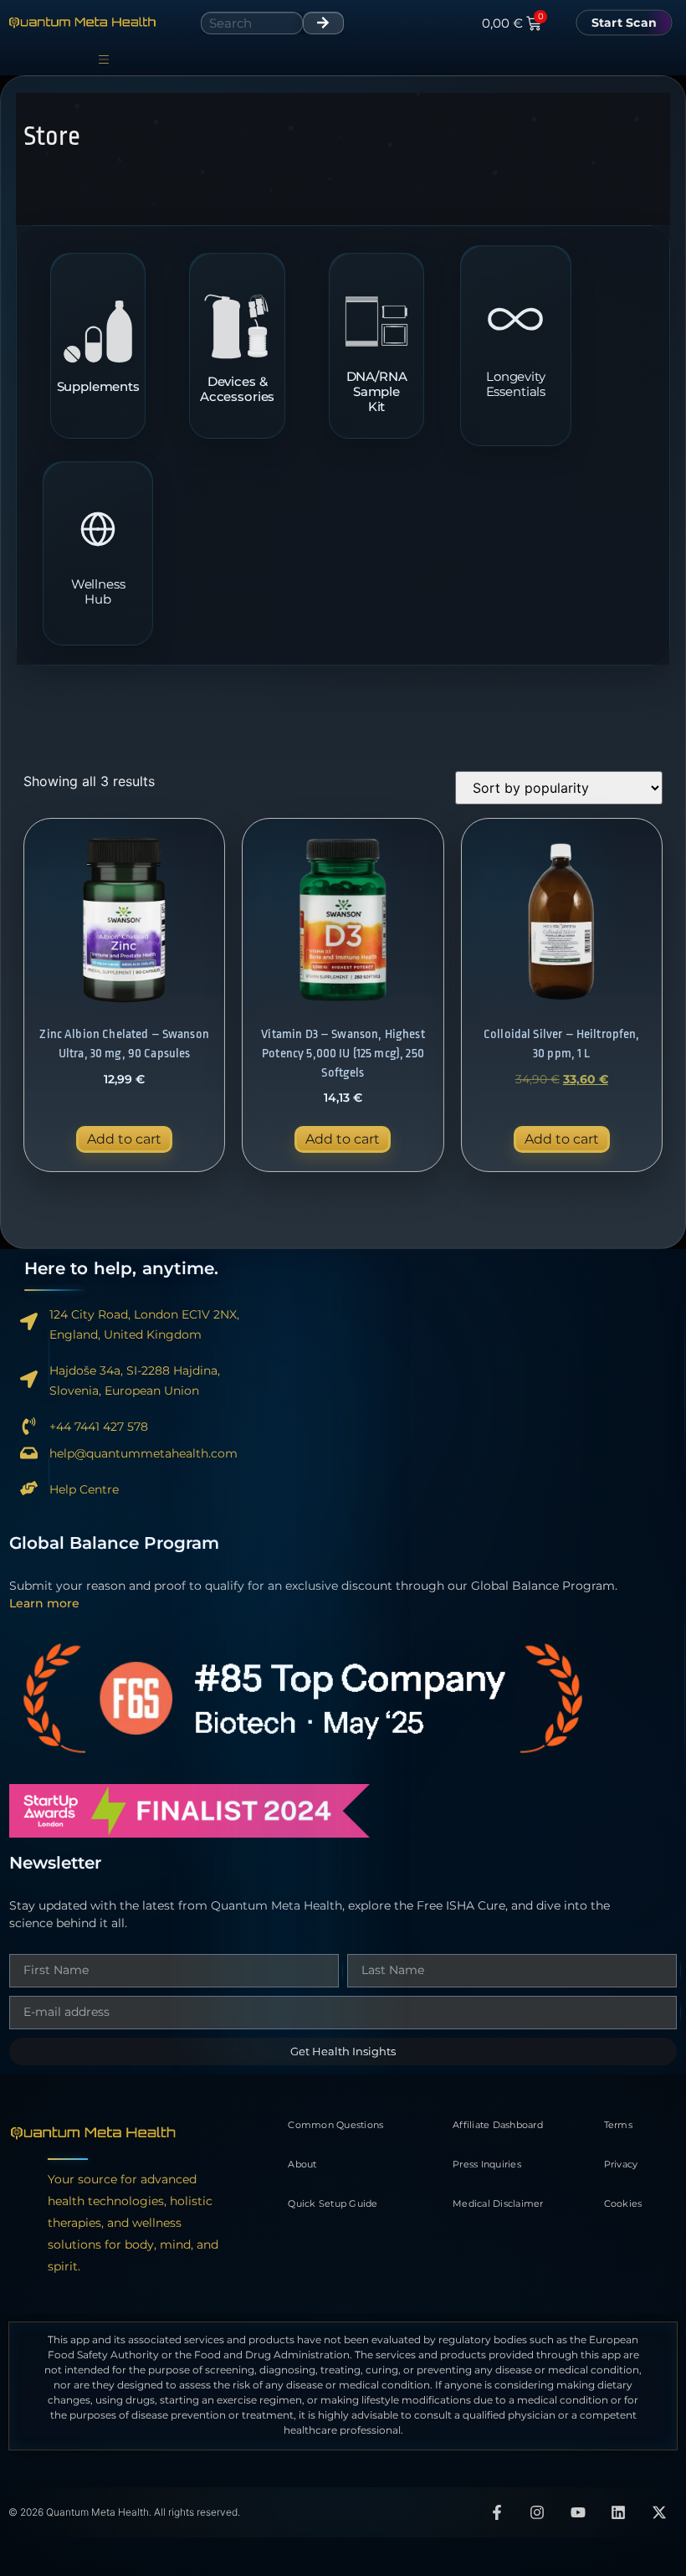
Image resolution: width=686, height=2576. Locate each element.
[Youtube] (578, 2512)
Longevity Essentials (516, 384)
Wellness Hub (98, 592)
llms (343, 2471)
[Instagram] (537, 2512)
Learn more (44, 1603)
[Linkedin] (619, 2512)
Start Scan (625, 22)
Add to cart (124, 1139)
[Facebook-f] (497, 2512)
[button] (103, 60)
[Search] (323, 23)
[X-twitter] (659, 2512)
